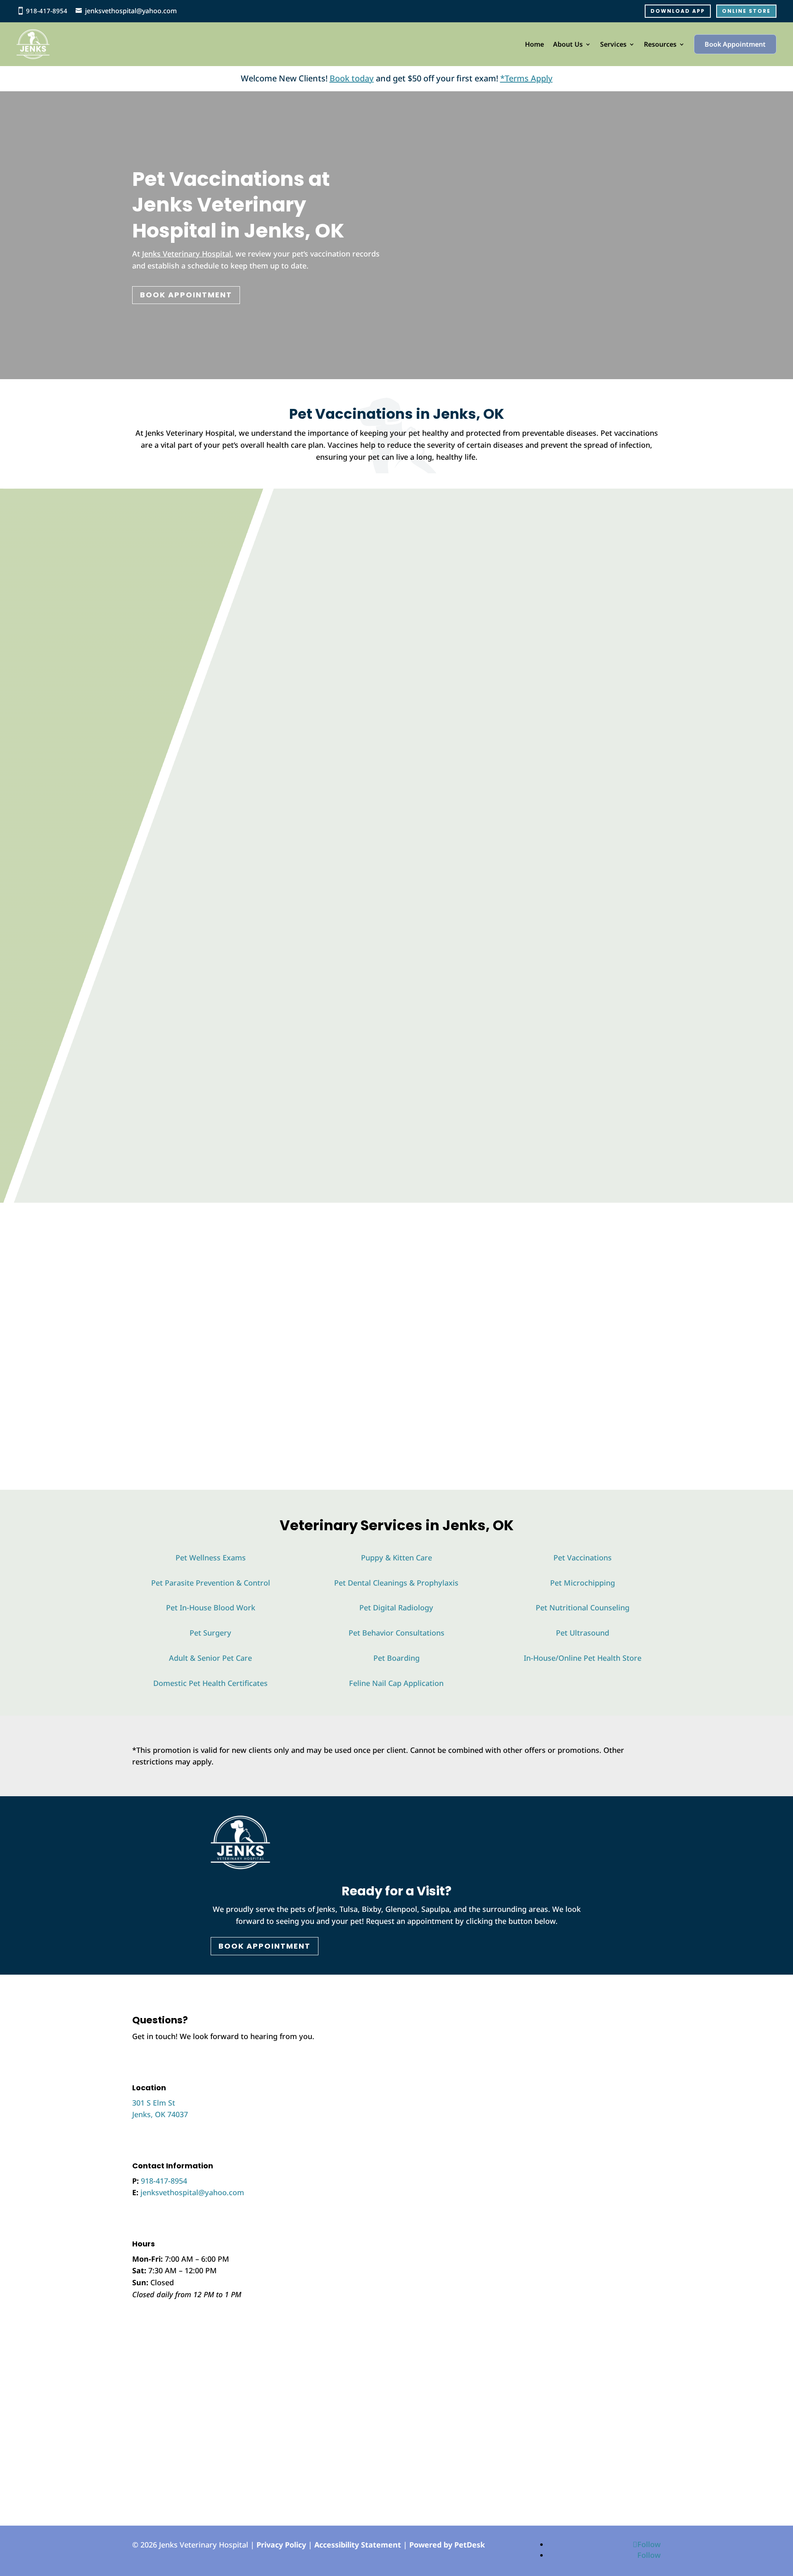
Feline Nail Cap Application (396, 1683)
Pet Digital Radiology (396, 1607)
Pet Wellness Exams (211, 1557)
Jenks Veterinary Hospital (187, 254)
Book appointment (586, 1154)
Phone (366, 2068)
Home (534, 44)
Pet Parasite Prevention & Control (211, 1583)
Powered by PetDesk (447, 2545)
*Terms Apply (526, 78)
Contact (161, 1025)
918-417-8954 (47, 11)
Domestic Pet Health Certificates (210, 1683)
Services (613, 44)
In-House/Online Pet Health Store (583, 1658)
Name (369, 2020)
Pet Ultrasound (583, 1633)
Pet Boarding (396, 1658)
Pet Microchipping (583, 1583)
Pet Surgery (210, 1633)
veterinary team (522, 1322)
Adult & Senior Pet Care (210, 1658)
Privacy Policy (281, 2545)
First (433, 2032)
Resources (660, 44)
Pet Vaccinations (583, 1557)
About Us (568, 44)
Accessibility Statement (358, 2545)
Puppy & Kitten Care (396, 1557)
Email (368, 2056)
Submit (377, 2149)
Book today (352, 78)
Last (432, 2044)
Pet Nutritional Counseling (583, 1607)
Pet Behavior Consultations (396, 1633)
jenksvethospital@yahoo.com (131, 11)
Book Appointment (735, 44)
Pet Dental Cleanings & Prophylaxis (396, 1583)
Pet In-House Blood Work (211, 1607)
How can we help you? (398, 2090)
